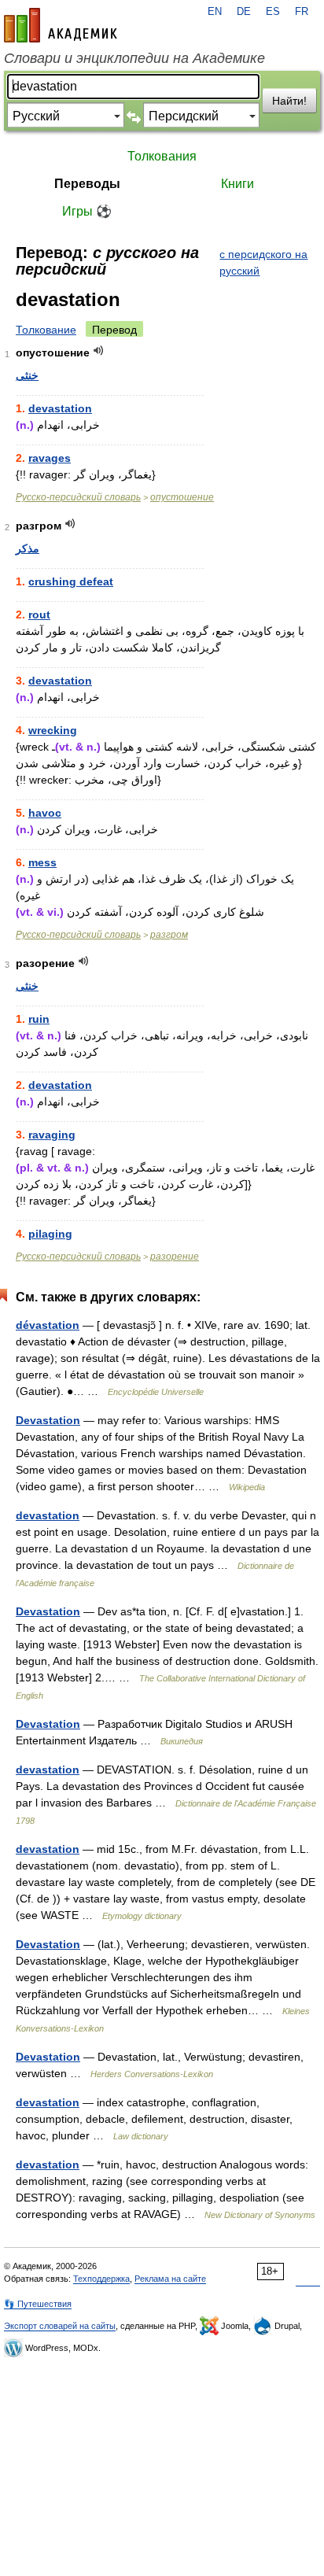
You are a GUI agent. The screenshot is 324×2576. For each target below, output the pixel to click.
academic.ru (61, 25)
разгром (169, 935)
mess (42, 862)
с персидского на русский (263, 262)
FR (302, 12)
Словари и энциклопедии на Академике (134, 58)
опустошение (182, 497)
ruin (39, 1019)
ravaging (52, 1135)
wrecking (53, 730)
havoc (45, 813)
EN (215, 12)
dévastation (48, 1325)
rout (39, 614)
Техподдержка (101, 2279)
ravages (50, 458)
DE (244, 12)
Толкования (162, 156)
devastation (60, 408)
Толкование (46, 330)
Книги (237, 184)
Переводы (87, 184)
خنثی (27, 375)
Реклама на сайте (170, 2279)
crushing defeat (71, 581)
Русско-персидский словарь (78, 497)
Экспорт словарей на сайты (60, 2326)
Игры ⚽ (87, 211)
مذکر (28, 548)
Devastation (48, 1420)
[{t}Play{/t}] (99, 351)
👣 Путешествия (38, 2304)
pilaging (50, 1234)
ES (273, 12)
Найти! (289, 101)
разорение (175, 1257)
